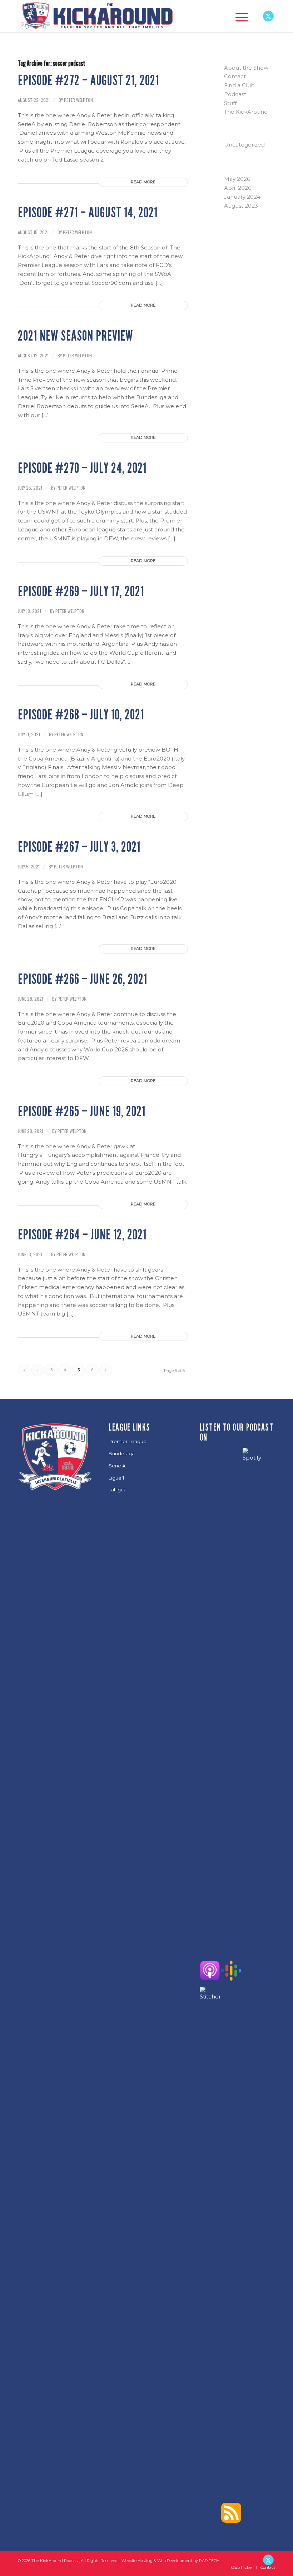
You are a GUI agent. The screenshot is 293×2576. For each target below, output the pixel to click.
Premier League (128, 1441)
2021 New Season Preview (75, 336)
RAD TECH (209, 2561)
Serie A (117, 1466)
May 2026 (237, 179)
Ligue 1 (116, 1478)
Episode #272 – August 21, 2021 (88, 80)
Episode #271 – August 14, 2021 (88, 213)
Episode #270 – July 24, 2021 (82, 468)
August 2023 (241, 206)
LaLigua (118, 1490)
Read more (143, 182)
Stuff (230, 103)
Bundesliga (122, 1453)
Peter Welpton (78, 100)
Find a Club (239, 85)
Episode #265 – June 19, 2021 (82, 1111)
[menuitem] (238, 16)
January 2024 (242, 197)
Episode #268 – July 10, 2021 (81, 715)
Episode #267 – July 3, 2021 (79, 847)
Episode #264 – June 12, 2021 (82, 1235)
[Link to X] (268, 16)
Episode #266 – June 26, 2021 (83, 979)
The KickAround (246, 112)
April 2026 (238, 188)
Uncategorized (244, 145)
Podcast (235, 94)
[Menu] (238, 16)
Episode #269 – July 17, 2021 (81, 591)
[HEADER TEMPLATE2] (96, 16)
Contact (235, 76)
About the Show (246, 68)
